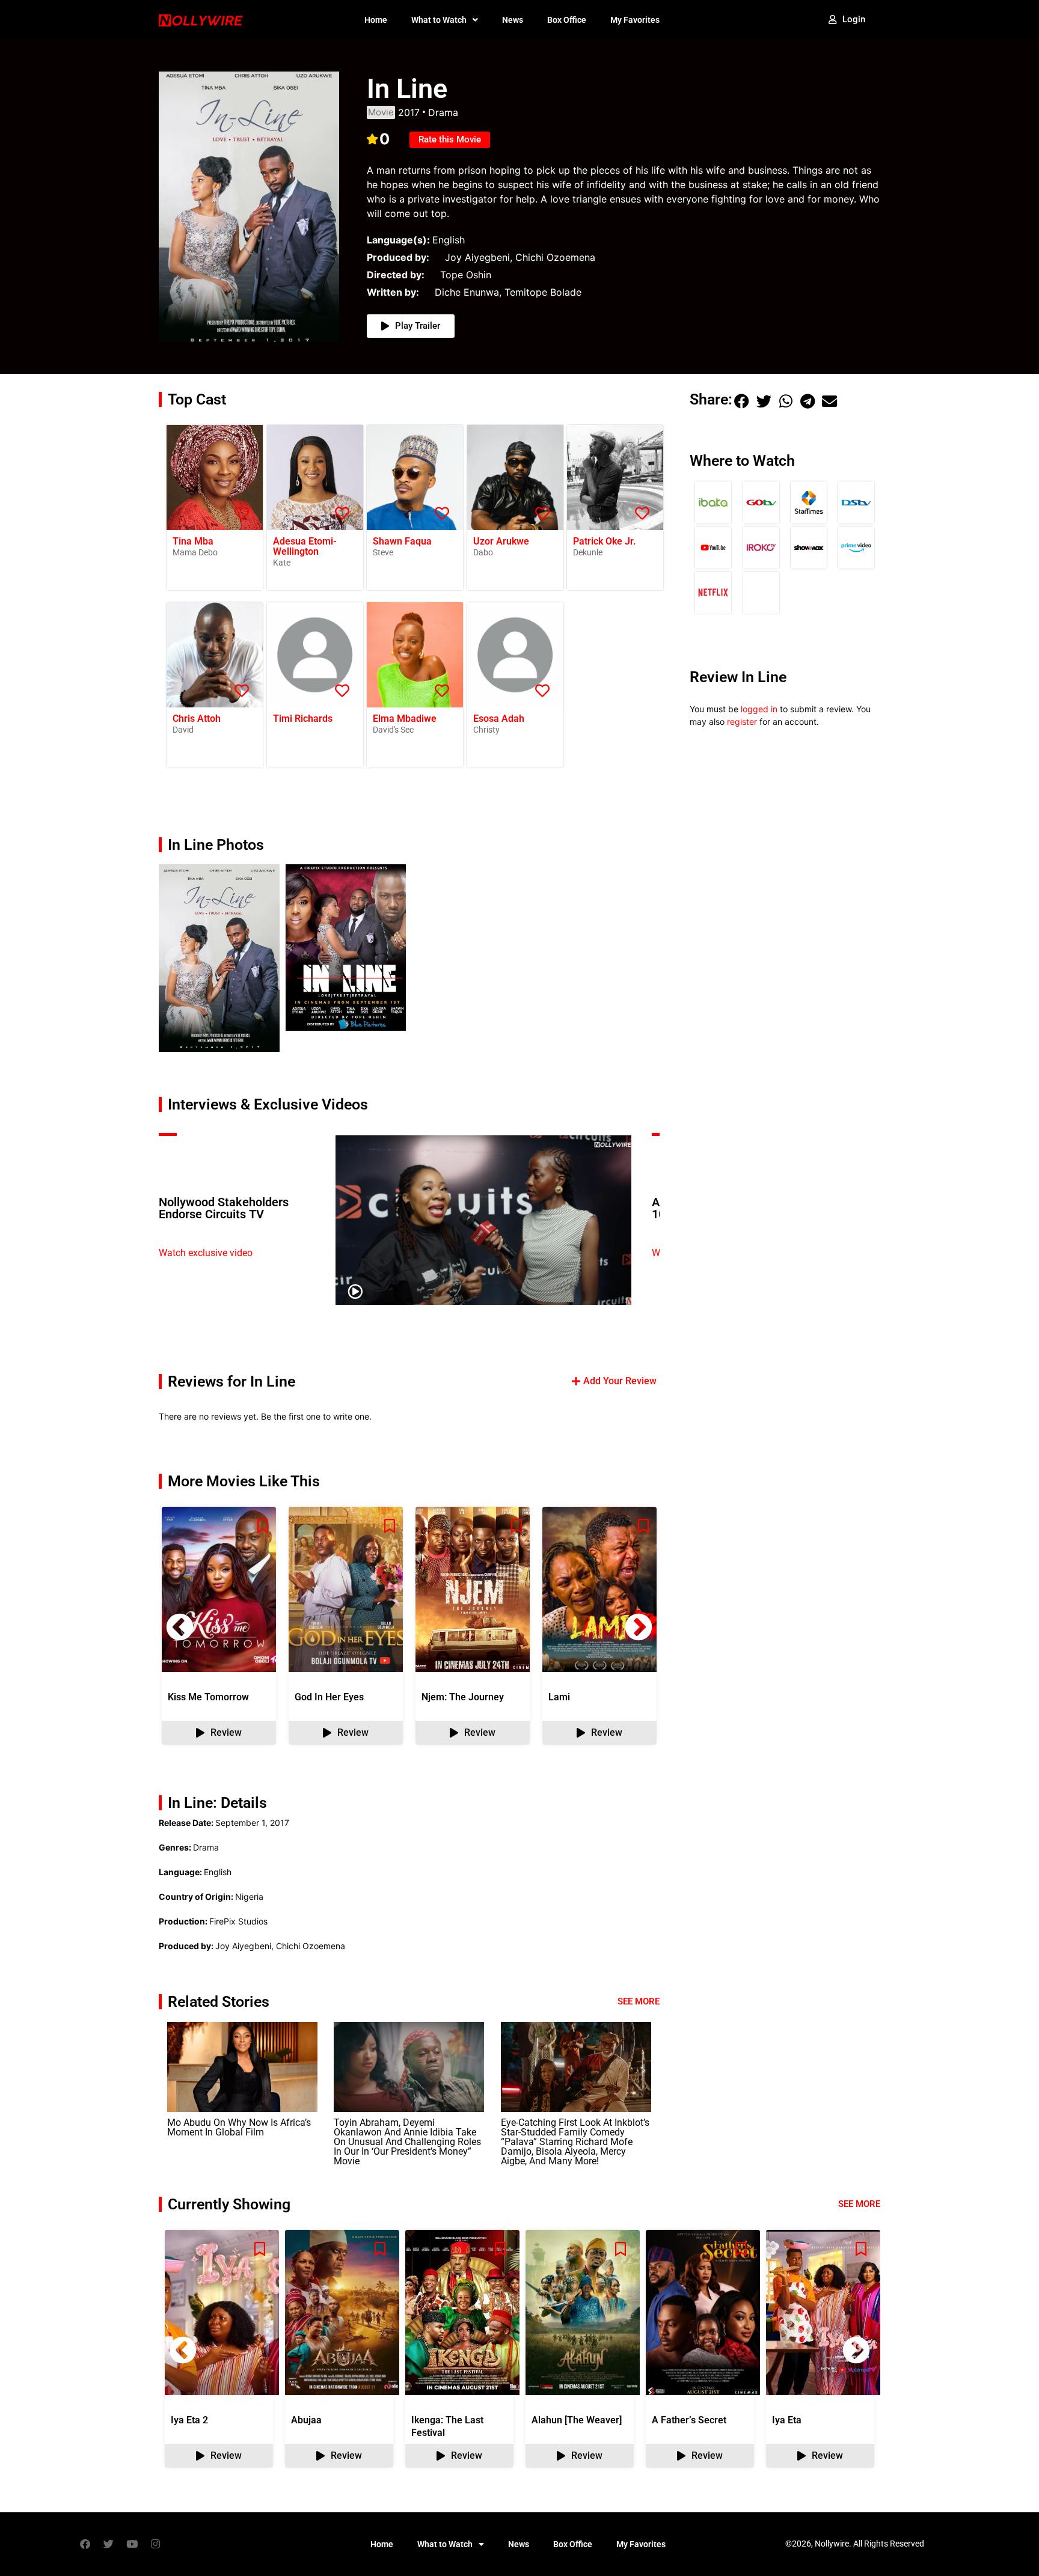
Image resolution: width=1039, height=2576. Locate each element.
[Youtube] (132, 2544)
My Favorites (635, 20)
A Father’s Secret (689, 2420)
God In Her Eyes (329, 1697)
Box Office (567, 20)
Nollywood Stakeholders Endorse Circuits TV (224, 1208)
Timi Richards (303, 719)
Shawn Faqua (402, 541)
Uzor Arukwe (501, 541)
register (742, 722)
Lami (559, 1697)
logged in (759, 709)
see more (859, 2204)
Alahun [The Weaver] (577, 2420)
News (513, 20)
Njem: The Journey (463, 1697)
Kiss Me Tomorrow (208, 1697)
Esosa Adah (499, 719)
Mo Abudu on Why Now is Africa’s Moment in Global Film (239, 2127)
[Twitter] (108, 2544)
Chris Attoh (197, 719)
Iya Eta (787, 2420)
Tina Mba (193, 541)
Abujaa (306, 2420)
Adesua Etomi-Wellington (305, 546)
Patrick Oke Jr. (605, 541)
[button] (180, 960)
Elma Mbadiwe (405, 719)
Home (376, 20)
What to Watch (439, 20)
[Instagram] (155, 2544)
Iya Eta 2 (189, 2420)
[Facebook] (85, 2544)
